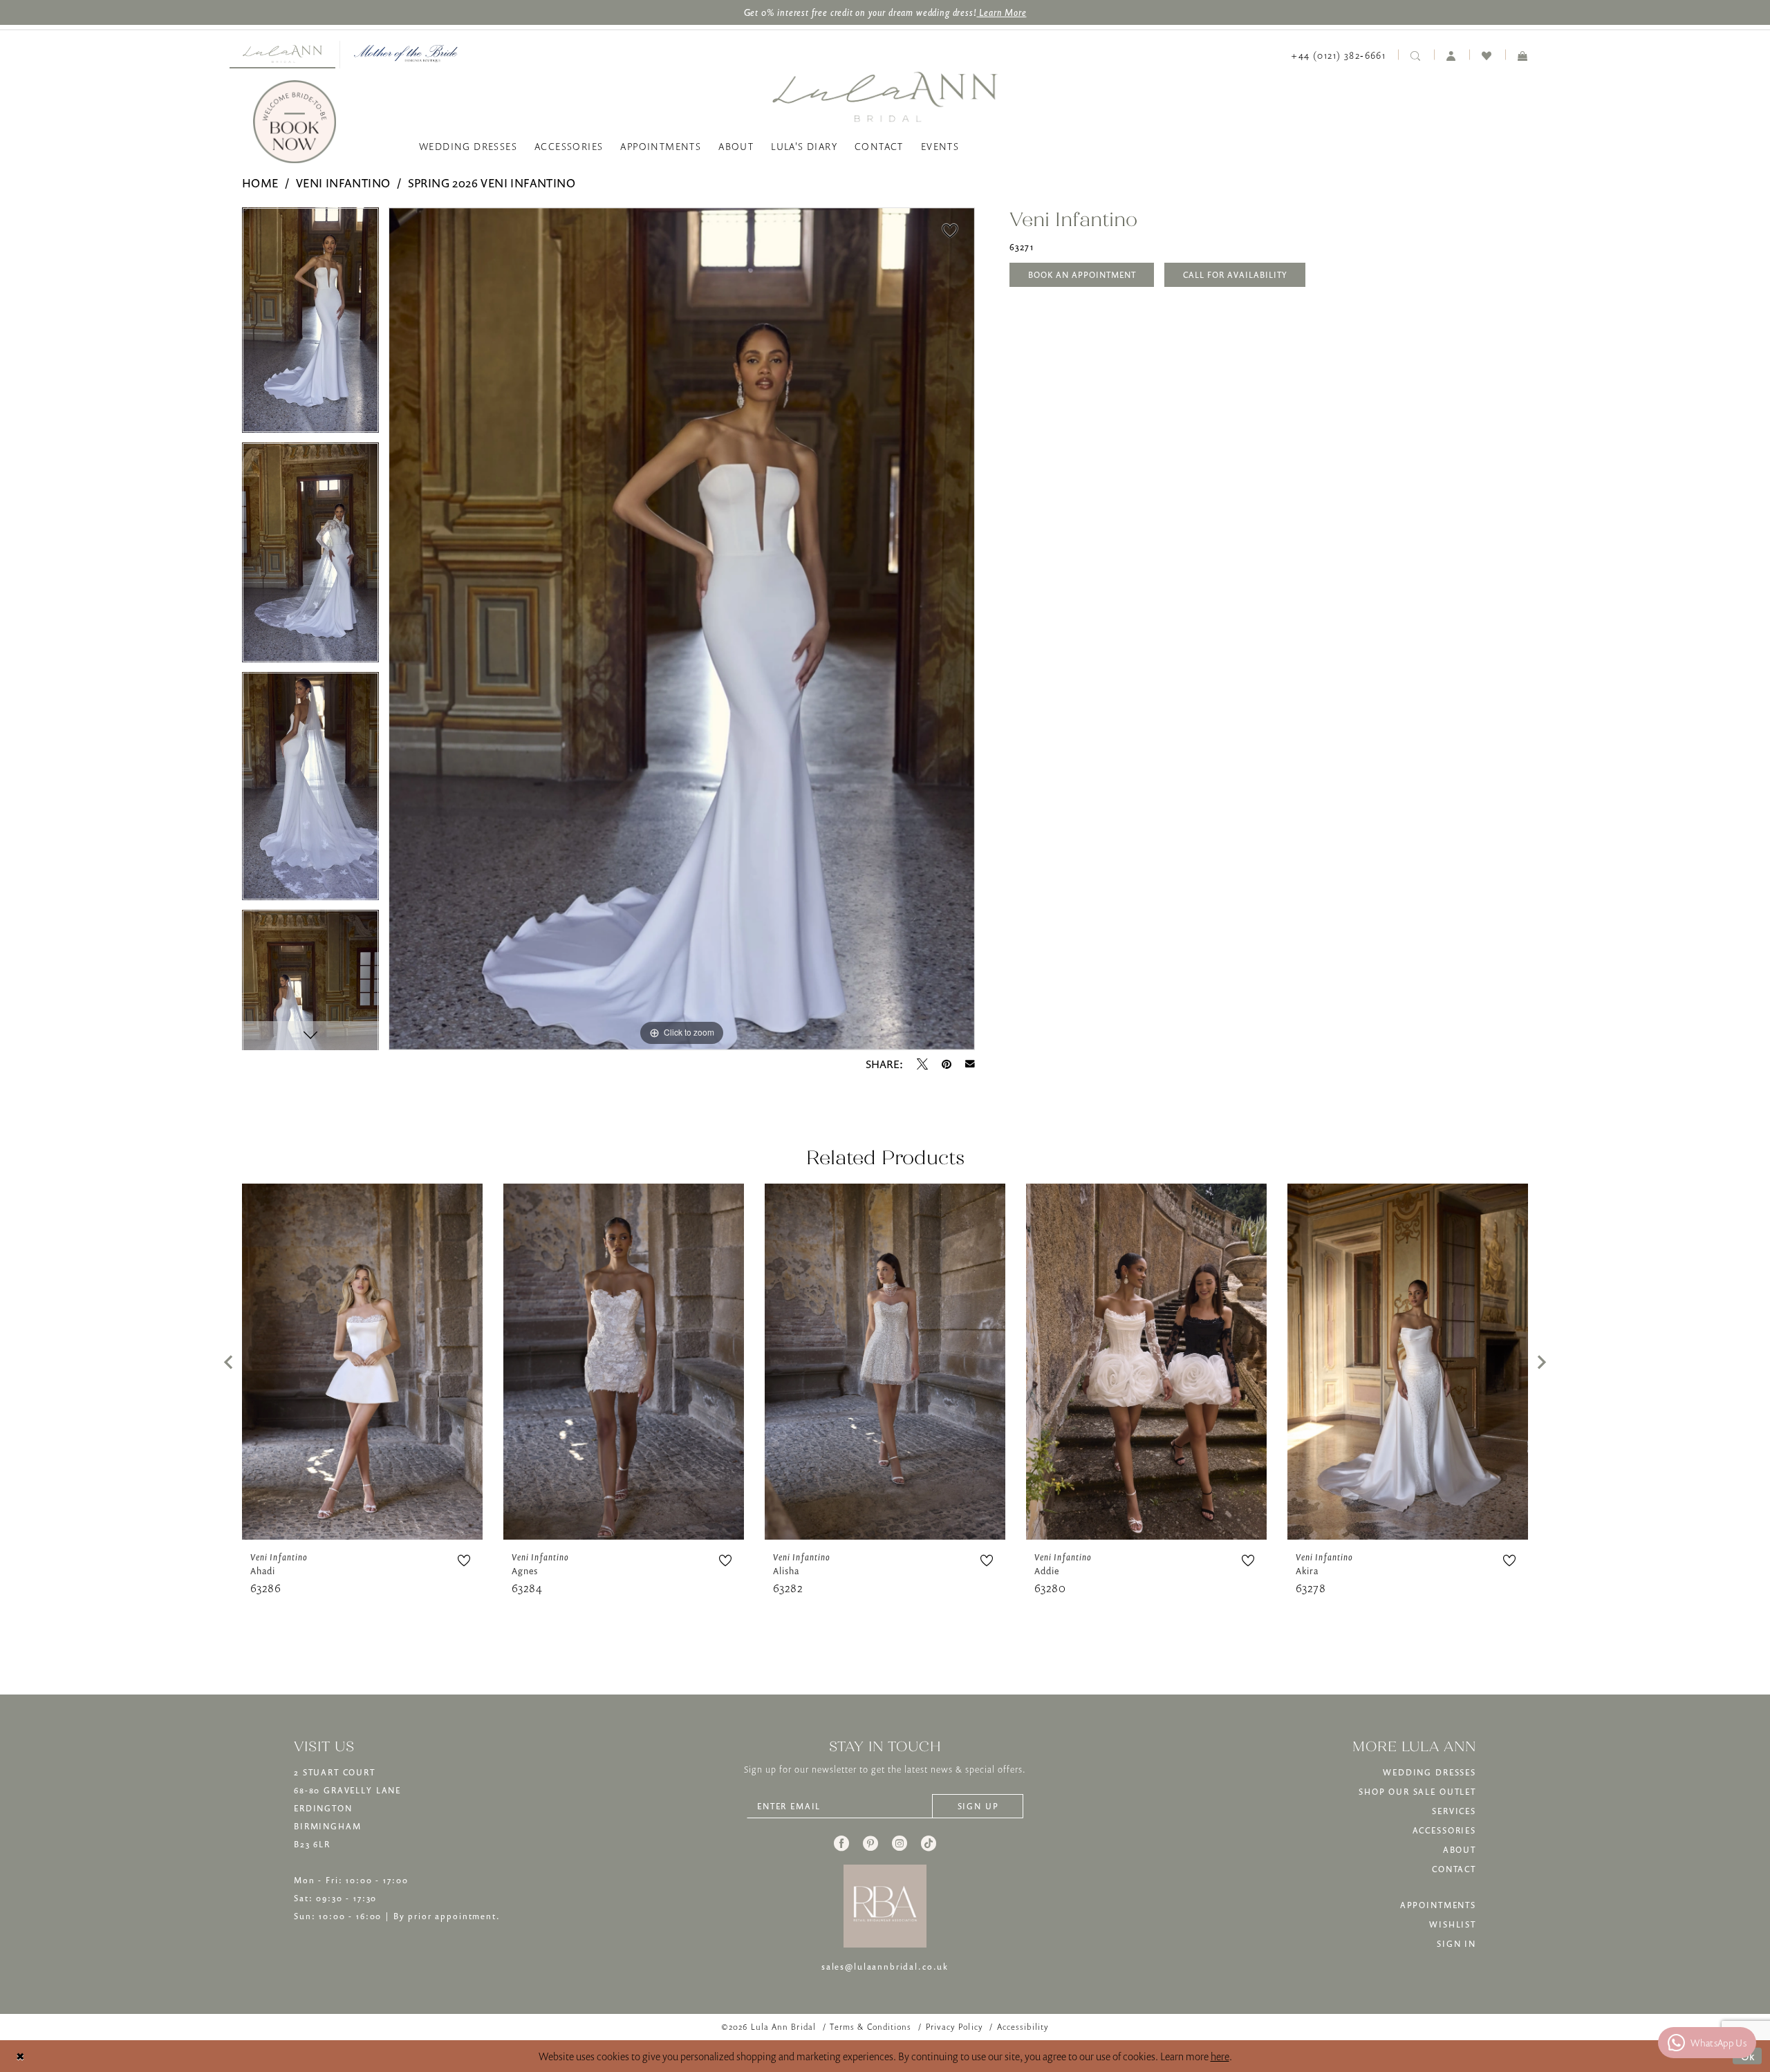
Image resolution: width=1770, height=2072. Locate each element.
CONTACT (1454, 1869)
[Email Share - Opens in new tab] (970, 1064)
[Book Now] (295, 122)
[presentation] (362, 1362)
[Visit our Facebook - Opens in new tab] (841, 1843)
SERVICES (1454, 1811)
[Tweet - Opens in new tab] (922, 1064)
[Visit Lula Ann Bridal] (282, 54)
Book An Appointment (1082, 275)
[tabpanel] (310, 325)
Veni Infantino (343, 183)
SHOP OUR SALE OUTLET (1417, 1792)
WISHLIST (1453, 1924)
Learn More (1001, 12)
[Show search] (1416, 55)
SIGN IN (1456, 1944)
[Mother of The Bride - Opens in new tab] (406, 54)
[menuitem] (282, 55)
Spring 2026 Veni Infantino (492, 183)
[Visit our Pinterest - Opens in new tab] (870, 1843)
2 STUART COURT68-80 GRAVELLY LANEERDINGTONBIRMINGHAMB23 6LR (347, 1808)
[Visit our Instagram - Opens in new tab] (900, 1843)
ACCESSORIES (1444, 1830)
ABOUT (1460, 1850)
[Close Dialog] (20, 2056)
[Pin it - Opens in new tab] (947, 1064)
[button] (1452, 55)
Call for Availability (1235, 275)
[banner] (885, 96)
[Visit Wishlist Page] (1487, 55)
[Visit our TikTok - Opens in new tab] (929, 1843)
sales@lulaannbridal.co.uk (885, 1967)
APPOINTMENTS (1438, 1905)
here (1220, 2056)
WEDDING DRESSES (1429, 1772)
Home (260, 183)
